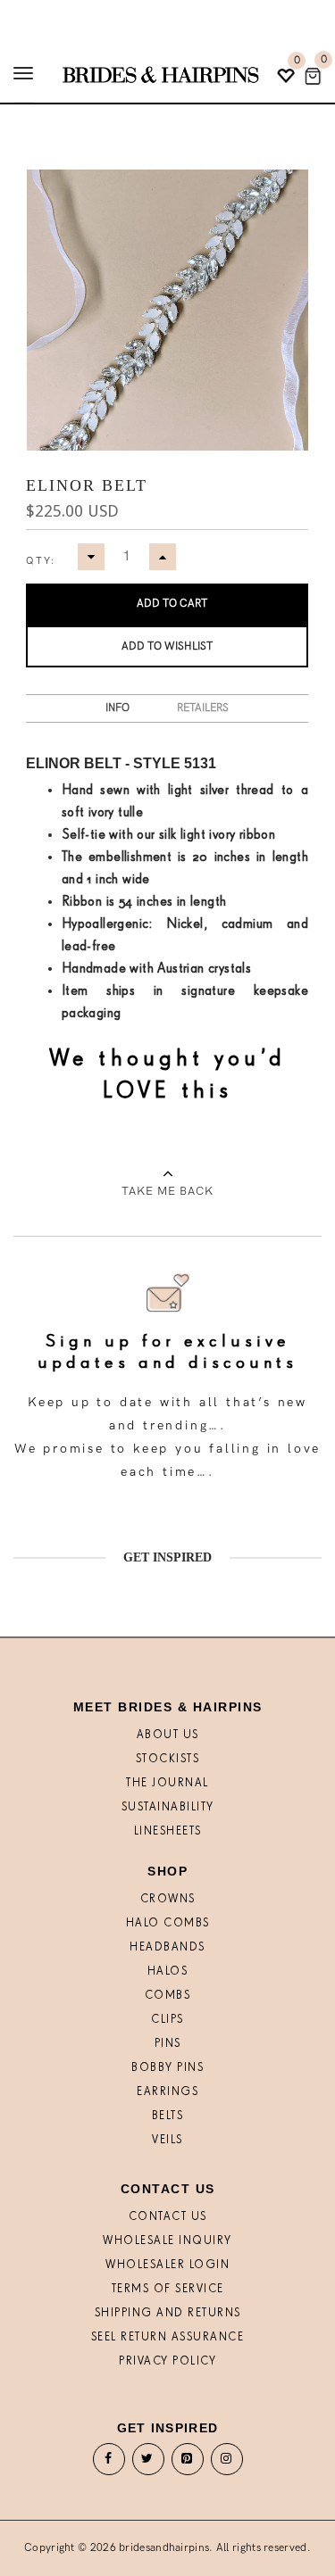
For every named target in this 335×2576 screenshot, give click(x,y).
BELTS (168, 2116)
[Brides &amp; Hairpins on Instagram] (227, 2463)
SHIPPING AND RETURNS (168, 2313)
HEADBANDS (167, 1947)
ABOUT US (168, 1735)
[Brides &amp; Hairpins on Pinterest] (188, 2463)
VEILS (167, 2140)
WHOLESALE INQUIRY (167, 2241)
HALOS (168, 1971)
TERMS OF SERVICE (168, 2289)
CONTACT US (168, 2217)
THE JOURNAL (167, 1783)
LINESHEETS (168, 1831)
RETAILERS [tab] (203, 708)
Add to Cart (172, 604)
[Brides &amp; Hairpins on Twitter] (148, 2463)
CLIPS (167, 2020)
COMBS (168, 1996)
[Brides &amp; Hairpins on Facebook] (109, 2463)
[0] (313, 76)
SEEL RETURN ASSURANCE (168, 2337)
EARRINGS (167, 2092)
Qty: (41, 561)
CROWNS (168, 1899)
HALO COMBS (168, 1923)
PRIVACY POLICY (167, 2361)
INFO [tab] (117, 708)
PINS (168, 2044)
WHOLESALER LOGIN (167, 2265)
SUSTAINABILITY (168, 1807)
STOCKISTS (168, 1759)
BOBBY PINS (167, 2068)
